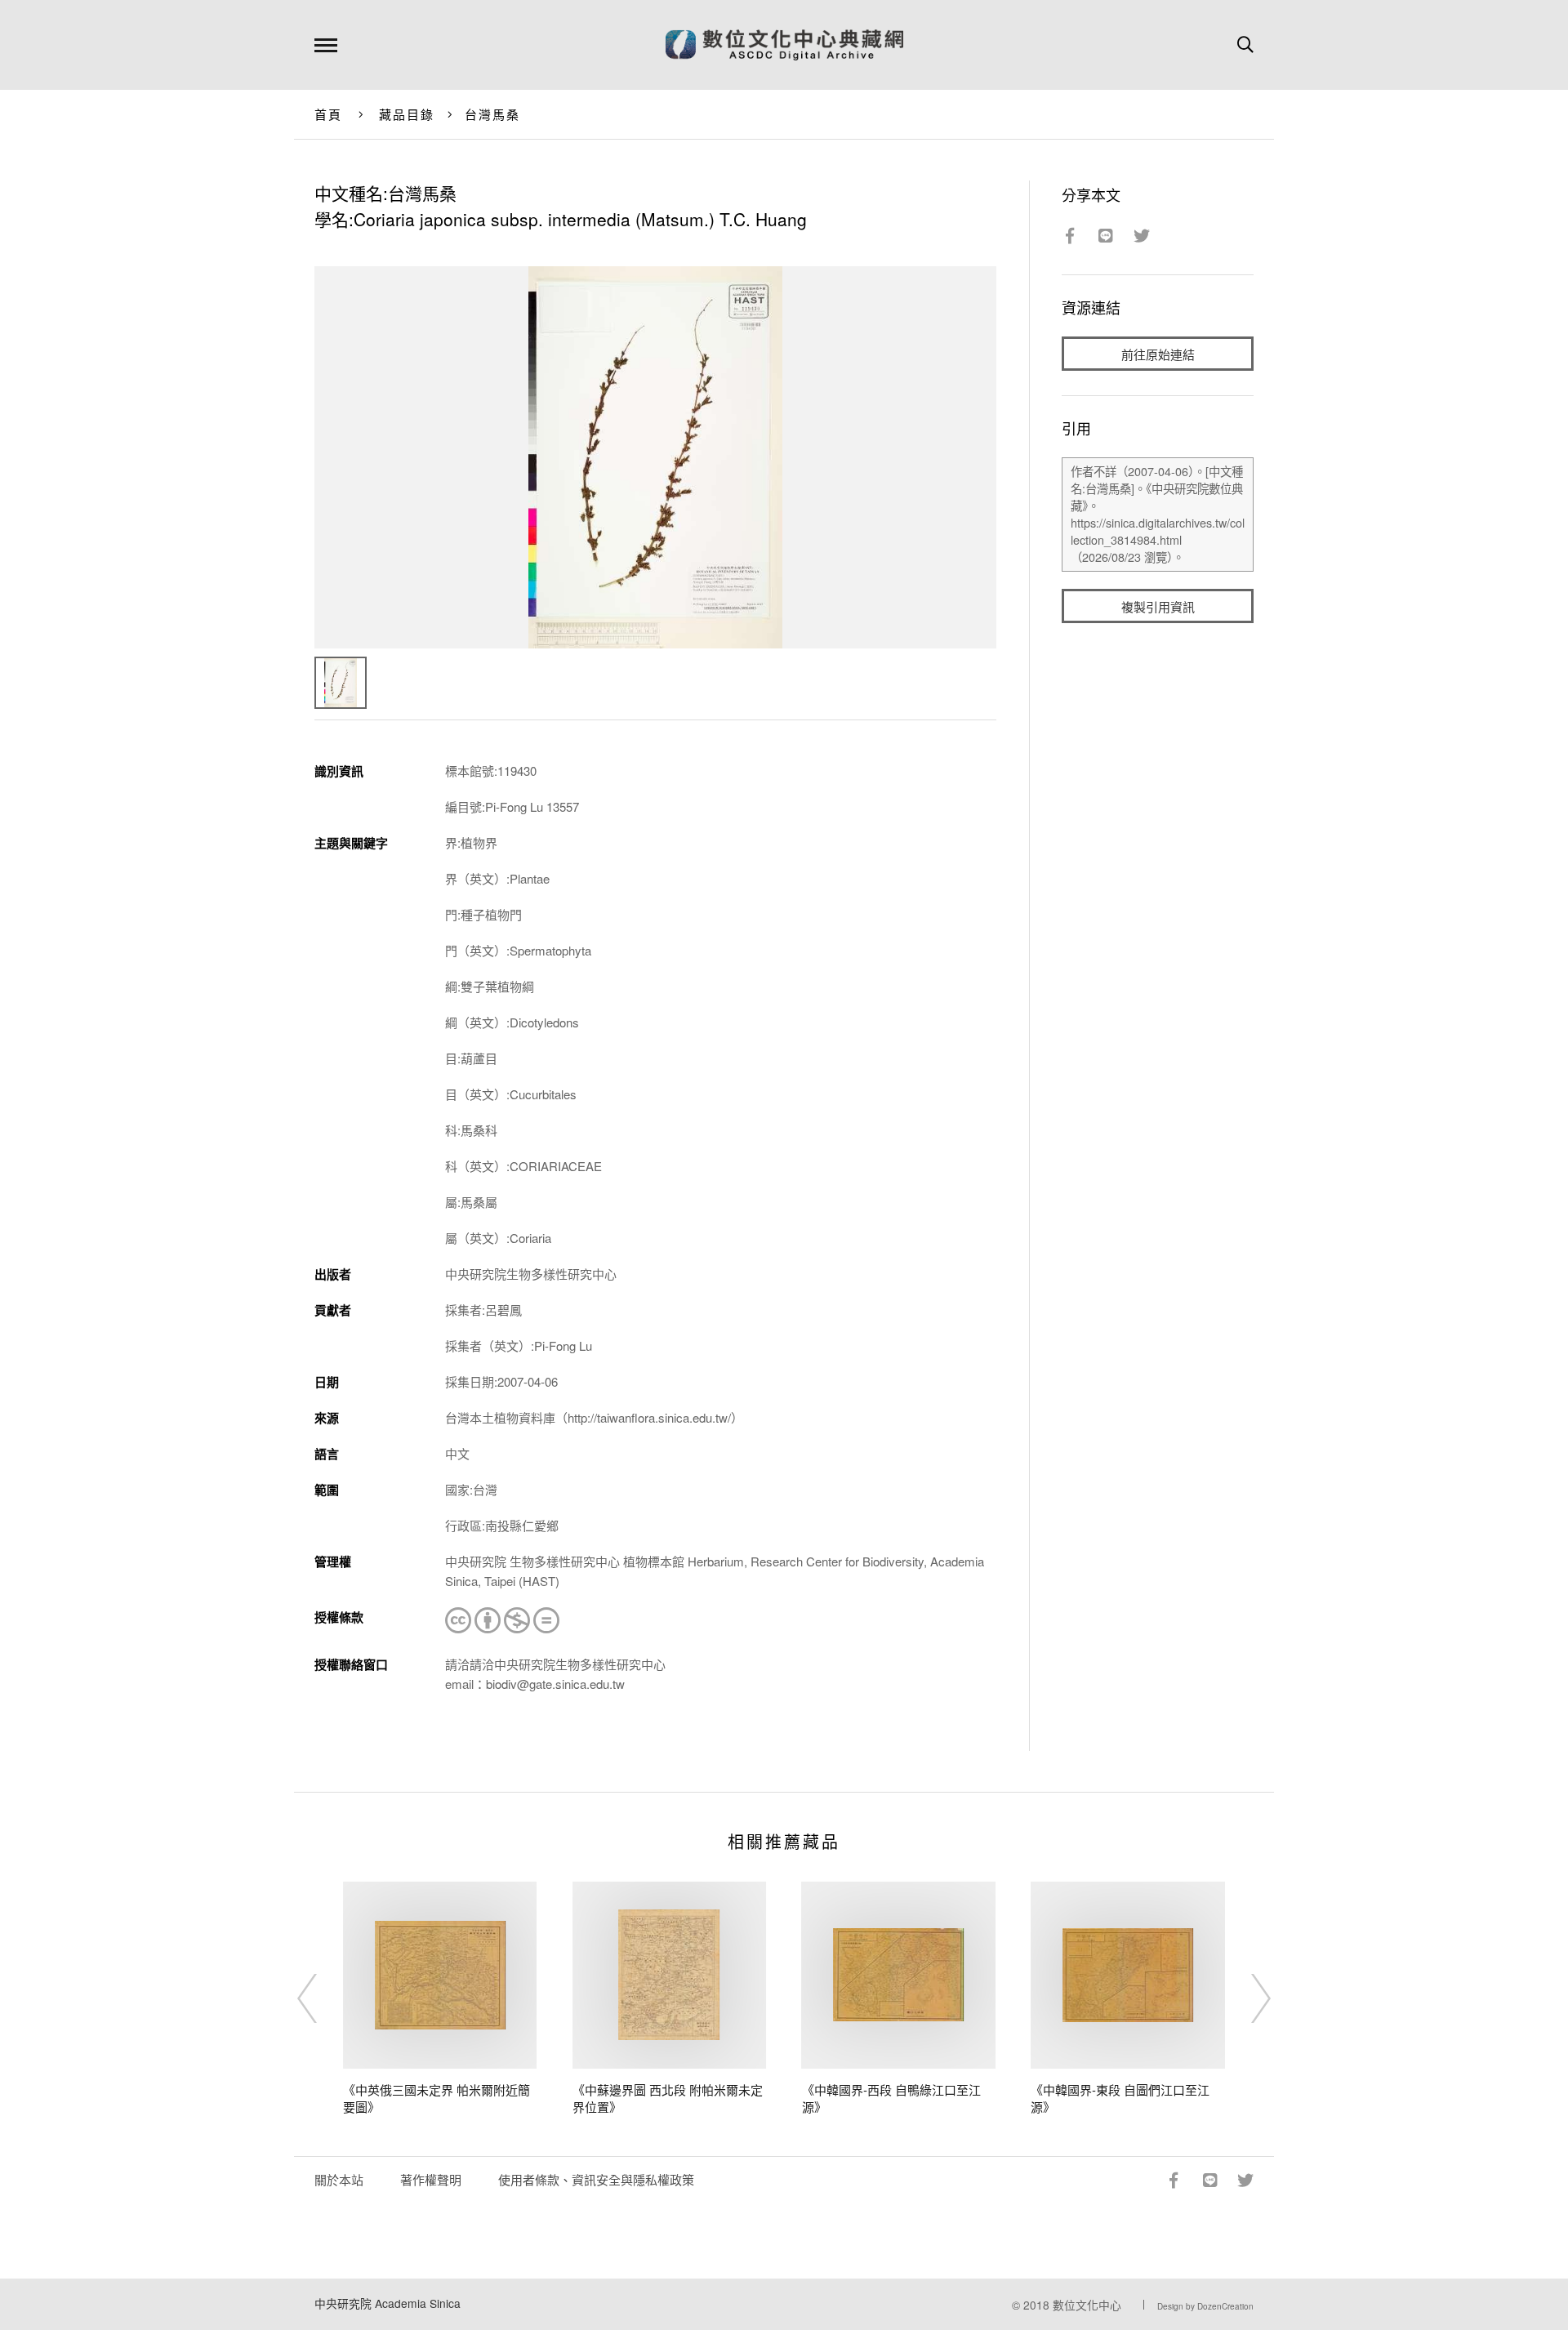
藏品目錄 (407, 114)
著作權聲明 (431, 2179)
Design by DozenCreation (1205, 2306)
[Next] (1246, 1998)
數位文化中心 (1087, 2305)
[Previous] (322, 1998)
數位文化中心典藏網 (784, 45)
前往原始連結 (1158, 354)
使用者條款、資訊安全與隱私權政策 (596, 2179)
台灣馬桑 (493, 114)
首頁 (329, 114)
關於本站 (339, 2179)
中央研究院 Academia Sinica (388, 2303)
